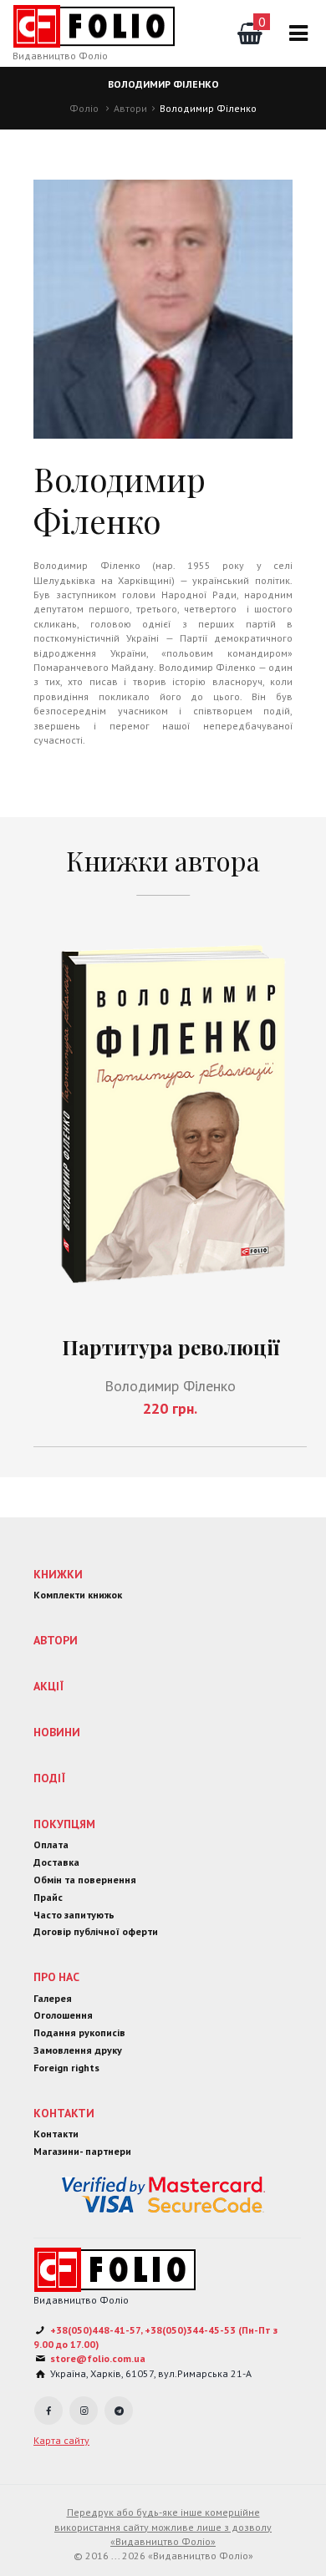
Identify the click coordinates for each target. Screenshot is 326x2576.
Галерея (53, 1998)
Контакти (64, 2113)
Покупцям (64, 1824)
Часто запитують (74, 1915)
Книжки (58, 1574)
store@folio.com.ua (98, 2358)
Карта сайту (61, 2440)
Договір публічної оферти (96, 1931)
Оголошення (63, 2015)
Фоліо (84, 108)
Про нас (56, 1977)
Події (49, 1778)
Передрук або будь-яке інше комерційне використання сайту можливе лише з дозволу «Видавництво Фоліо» (163, 2527)
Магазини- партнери (82, 2151)
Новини (57, 1732)
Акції (48, 1686)
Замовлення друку (78, 2050)
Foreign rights (66, 2068)
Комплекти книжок (78, 1595)
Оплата (51, 1844)
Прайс (48, 1897)
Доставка (56, 1862)
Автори (130, 108)
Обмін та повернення (85, 1880)
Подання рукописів (79, 2032)
